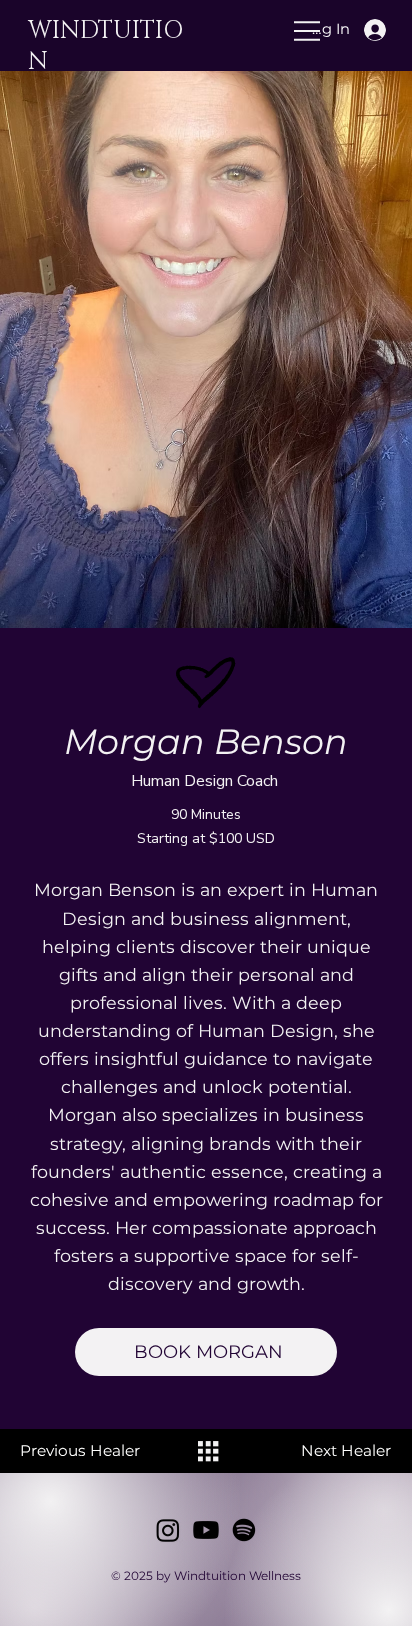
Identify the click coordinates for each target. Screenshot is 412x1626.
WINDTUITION (105, 46)
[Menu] (198, 31)
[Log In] (388, 30)
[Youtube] (206, 1530)
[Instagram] (168, 1530)
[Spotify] (244, 1530)
